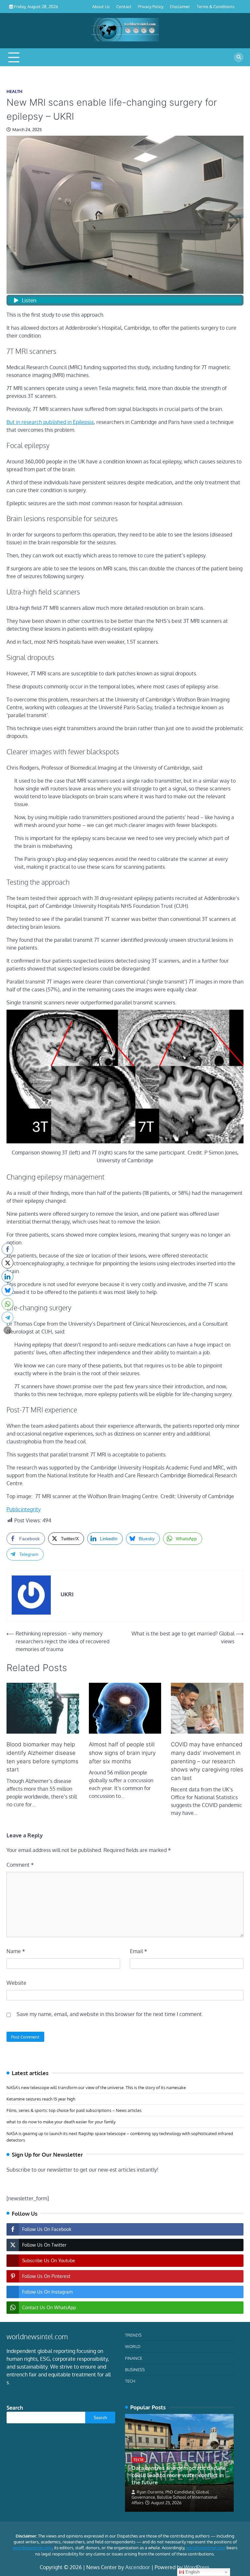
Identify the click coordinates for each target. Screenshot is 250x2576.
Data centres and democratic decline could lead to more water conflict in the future (179, 2475)
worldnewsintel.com (32, 2548)
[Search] (239, 57)
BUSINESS (135, 2369)
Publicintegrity (24, 1509)
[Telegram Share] (7, 1318)
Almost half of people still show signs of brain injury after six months (122, 1753)
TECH (130, 2381)
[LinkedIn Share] (7, 1276)
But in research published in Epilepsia (50, 422)
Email (139, 1951)
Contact (124, 6)
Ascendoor (138, 2567)
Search (15, 2408)
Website (16, 1983)
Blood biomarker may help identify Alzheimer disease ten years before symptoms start (42, 1757)
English (192, 2572)
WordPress (197, 2567)
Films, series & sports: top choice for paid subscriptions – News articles (74, 2110)
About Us (101, 6)
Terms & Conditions (215, 6)
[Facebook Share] (7, 1249)
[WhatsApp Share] (7, 1304)
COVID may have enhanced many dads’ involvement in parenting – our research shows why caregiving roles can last (207, 1761)
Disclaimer (180, 6)
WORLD (133, 2346)
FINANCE (134, 2358)
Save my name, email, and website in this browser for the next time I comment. (110, 2014)
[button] (7, 1330)
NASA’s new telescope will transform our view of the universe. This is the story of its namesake (96, 2087)
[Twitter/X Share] (7, 1263)
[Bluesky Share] (7, 1290)
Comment (20, 1865)
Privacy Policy (151, 6)
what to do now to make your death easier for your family (61, 2122)
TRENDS (133, 2335)
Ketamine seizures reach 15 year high (41, 2099)
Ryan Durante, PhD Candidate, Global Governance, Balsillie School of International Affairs (174, 2497)
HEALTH (14, 91)
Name (16, 1951)
